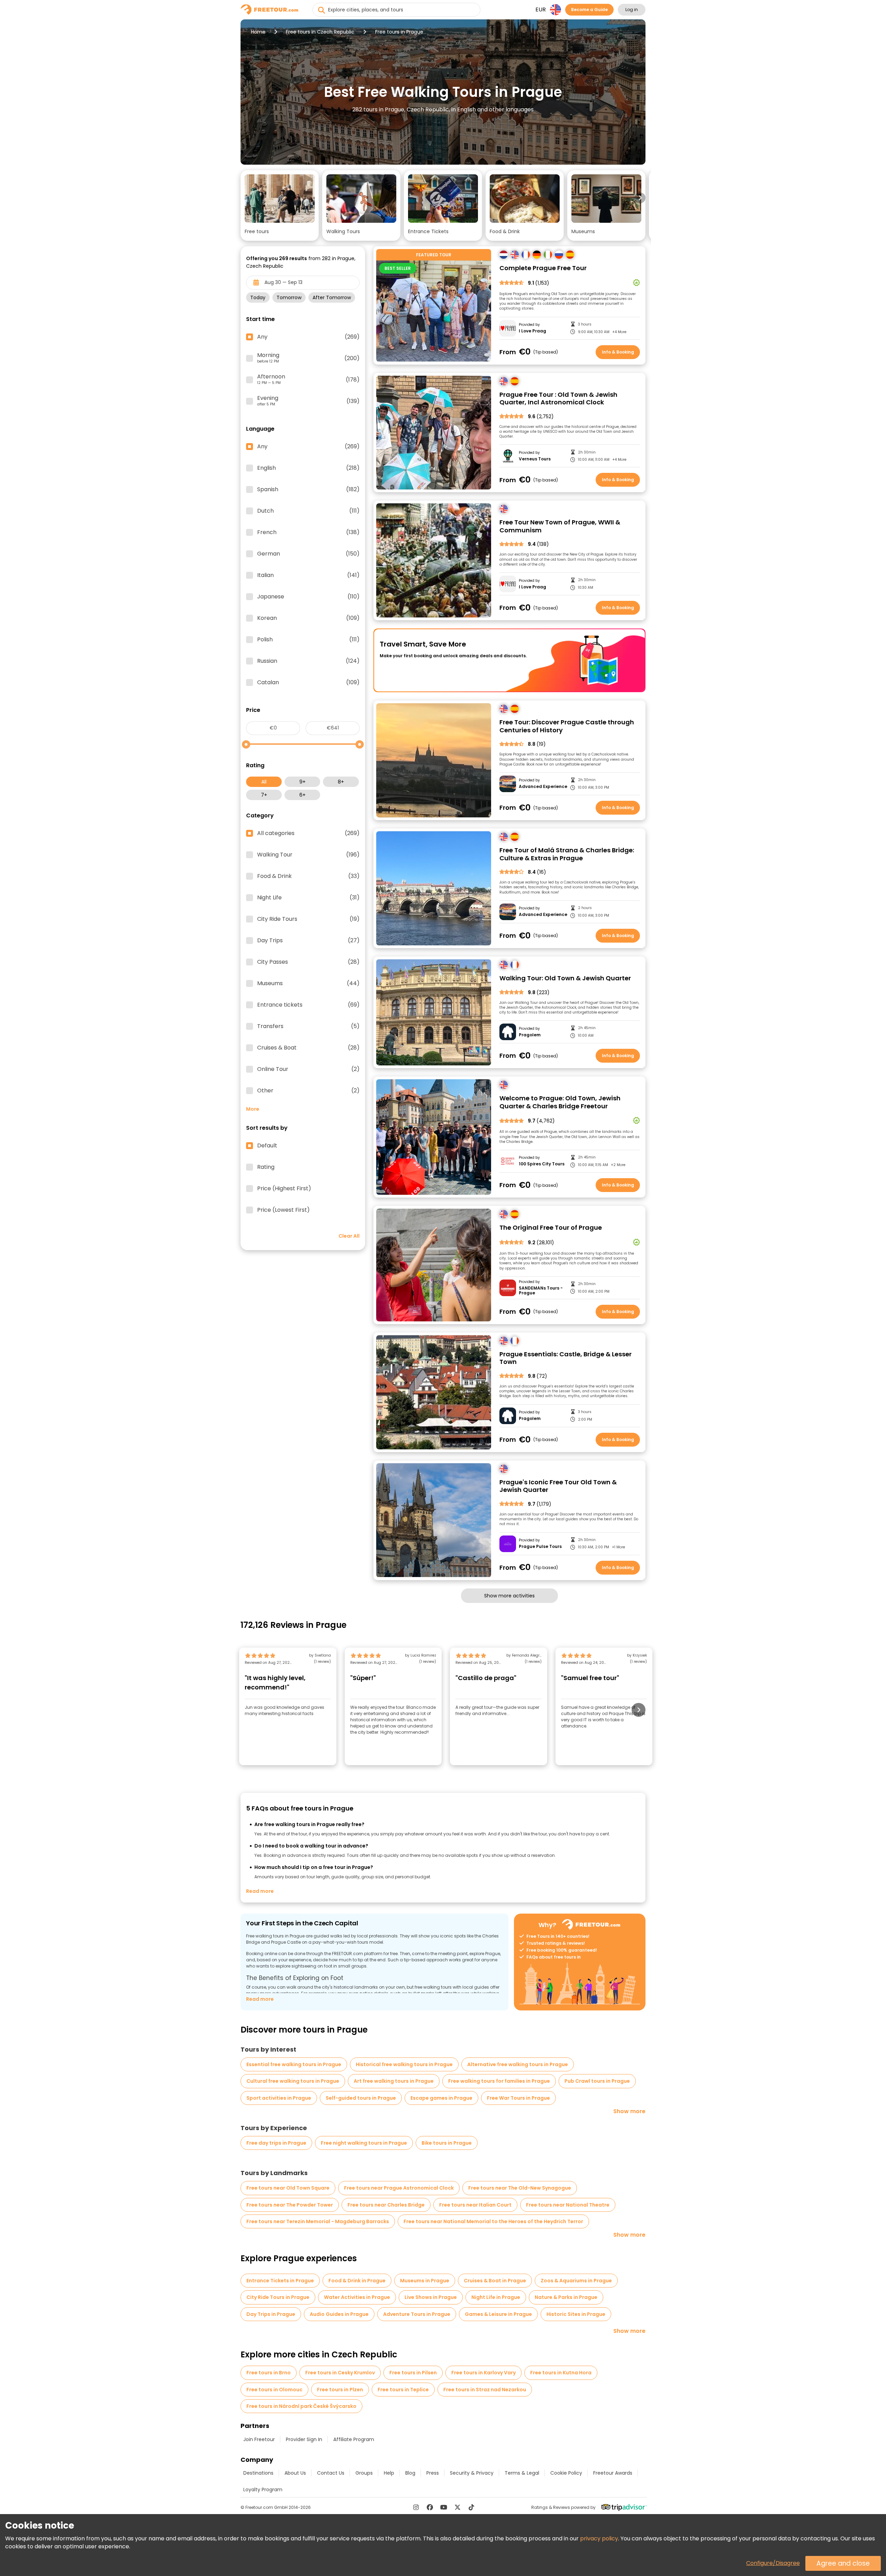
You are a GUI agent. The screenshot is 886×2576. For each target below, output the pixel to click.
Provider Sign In (304, 2439)
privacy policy (599, 2538)
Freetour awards (613, 2473)
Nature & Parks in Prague (566, 2297)
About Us (295, 2473)
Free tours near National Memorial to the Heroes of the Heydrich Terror (493, 2221)
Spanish (308, 489)
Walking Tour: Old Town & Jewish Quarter (565, 978)
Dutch (308, 511)
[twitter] (458, 2507)
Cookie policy (566, 2473)
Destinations (258, 2473)
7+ (264, 795)
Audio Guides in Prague (339, 2314)
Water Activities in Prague (357, 2297)
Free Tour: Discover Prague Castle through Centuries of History (567, 726)
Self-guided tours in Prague (361, 2098)
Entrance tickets (308, 1005)
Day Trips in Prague (271, 2314)
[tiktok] (471, 2507)
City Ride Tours (308, 919)
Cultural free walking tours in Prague (293, 2081)
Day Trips (308, 941)
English (308, 468)
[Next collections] (640, 198)
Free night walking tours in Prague (364, 2143)
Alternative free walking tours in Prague (518, 2064)
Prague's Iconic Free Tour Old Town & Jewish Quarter (558, 1486)
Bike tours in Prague (447, 2143)
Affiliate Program (354, 2439)
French (308, 532)
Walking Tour (308, 855)
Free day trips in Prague (276, 2143)
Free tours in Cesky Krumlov (340, 2373)
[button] (280, 205)
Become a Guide (589, 10)
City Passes (308, 962)
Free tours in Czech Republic (320, 32)
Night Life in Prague (496, 2297)
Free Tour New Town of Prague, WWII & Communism (560, 526)
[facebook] (430, 2507)
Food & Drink (308, 876)
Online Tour (308, 1069)
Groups (364, 2473)
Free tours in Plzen (340, 2390)
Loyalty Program (263, 2490)
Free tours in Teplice (403, 2390)
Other (308, 1091)
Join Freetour (259, 2439)
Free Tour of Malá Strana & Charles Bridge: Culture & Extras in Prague (567, 854)
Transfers (308, 1026)
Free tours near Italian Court (475, 2205)
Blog (410, 2473)
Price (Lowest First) (283, 1210)
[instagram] (416, 2507)
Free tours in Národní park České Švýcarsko (301, 2406)
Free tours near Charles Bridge (386, 2205)
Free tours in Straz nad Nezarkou (485, 2390)
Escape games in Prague (441, 2098)
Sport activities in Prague (279, 2098)
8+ (341, 782)
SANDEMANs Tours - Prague (541, 1291)
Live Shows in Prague (431, 2297)
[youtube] (444, 2507)
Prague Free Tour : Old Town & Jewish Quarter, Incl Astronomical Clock (558, 399)
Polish (308, 640)
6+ (302, 795)
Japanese (308, 597)
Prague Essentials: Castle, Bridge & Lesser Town (566, 1358)
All (264, 782)
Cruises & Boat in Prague (495, 2281)
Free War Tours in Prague (518, 2098)
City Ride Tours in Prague (278, 2297)
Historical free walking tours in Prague (404, 2064)
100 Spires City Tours (542, 1164)
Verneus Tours (535, 459)
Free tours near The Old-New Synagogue (520, 2188)
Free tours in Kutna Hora (561, 2373)
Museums (308, 983)
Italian (308, 575)
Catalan (308, 682)
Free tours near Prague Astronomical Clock (399, 2188)
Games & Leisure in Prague (498, 2314)
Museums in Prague (425, 2281)
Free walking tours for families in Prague (499, 2081)
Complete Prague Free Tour (543, 268)
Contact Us (331, 2473)
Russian (308, 661)
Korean (308, 618)
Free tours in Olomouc (274, 2390)
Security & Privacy (472, 2473)
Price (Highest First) (284, 1189)
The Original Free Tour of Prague (551, 1228)
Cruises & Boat (308, 1048)
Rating (266, 1167)
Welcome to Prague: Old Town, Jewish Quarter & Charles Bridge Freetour (560, 1102)
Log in (632, 10)
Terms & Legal (522, 2473)
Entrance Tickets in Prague (280, 2281)
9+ (302, 782)
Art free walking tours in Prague (394, 2081)
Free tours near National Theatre (568, 2205)
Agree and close (843, 2563)
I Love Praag (532, 331)
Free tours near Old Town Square (288, 2188)
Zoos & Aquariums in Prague (576, 2281)
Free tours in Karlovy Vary (483, 2373)
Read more (260, 1891)
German (308, 554)
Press (433, 2473)
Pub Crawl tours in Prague (597, 2081)
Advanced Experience (543, 787)
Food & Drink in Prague (357, 2281)
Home (258, 32)
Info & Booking (618, 352)
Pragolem (530, 1035)
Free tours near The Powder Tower (290, 2205)
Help (389, 2473)
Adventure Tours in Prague (417, 2314)
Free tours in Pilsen (413, 2373)
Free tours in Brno (269, 2373)
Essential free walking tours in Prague (294, 2064)
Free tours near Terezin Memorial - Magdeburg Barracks (318, 2221)
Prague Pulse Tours (540, 1547)
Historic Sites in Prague (576, 2314)
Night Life (308, 898)
